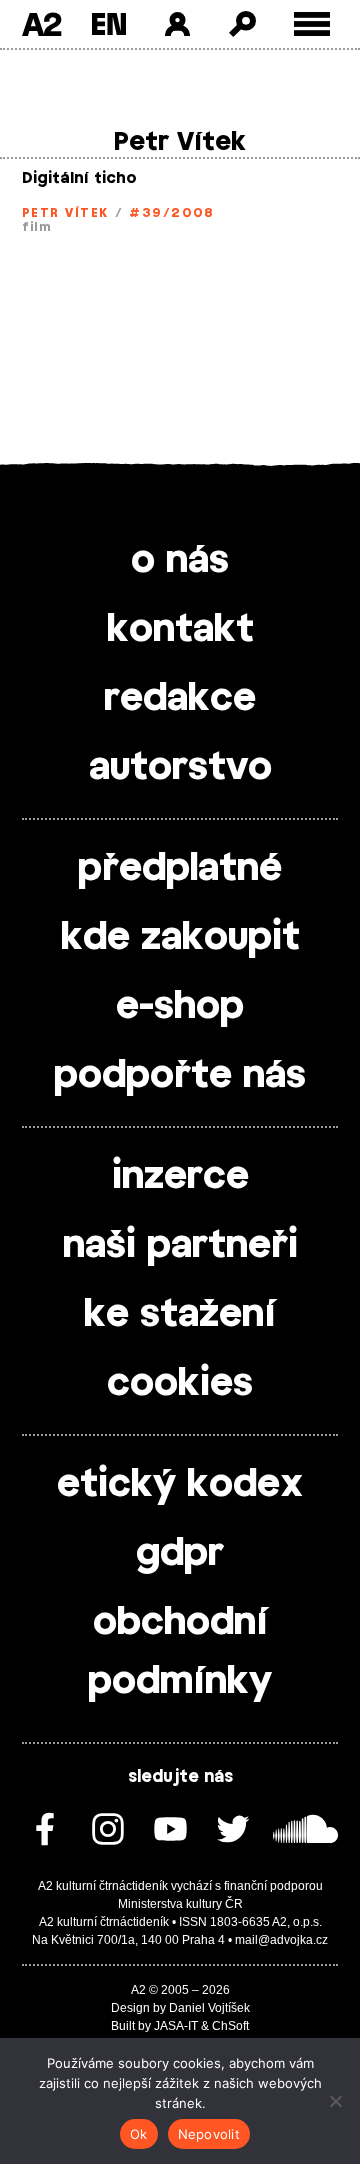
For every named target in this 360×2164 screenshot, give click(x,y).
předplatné (180, 869)
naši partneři (180, 1246)
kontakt (180, 630)
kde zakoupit (180, 938)
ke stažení (180, 1315)
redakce (180, 699)
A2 (41, 24)
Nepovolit (209, 2134)
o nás (180, 561)
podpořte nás (180, 1076)
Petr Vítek (65, 213)
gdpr (180, 1554)
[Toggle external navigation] (312, 24)
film (37, 227)
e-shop (180, 1007)
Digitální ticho (79, 178)
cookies (180, 1384)
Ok (139, 2134)
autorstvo (180, 768)
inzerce (180, 1177)
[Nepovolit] (335, 2101)
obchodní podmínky (180, 1652)
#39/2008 (172, 213)
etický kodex (180, 1485)
